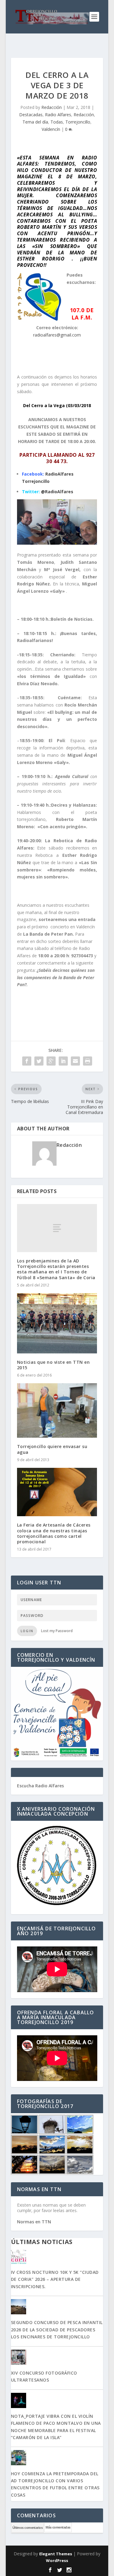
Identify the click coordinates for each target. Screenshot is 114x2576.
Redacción (52, 107)
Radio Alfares (58, 115)
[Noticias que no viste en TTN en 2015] (57, 1323)
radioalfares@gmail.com (57, 335)
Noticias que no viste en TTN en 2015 (54, 1365)
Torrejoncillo (78, 122)
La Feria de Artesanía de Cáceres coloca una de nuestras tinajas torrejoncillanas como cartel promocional (54, 1533)
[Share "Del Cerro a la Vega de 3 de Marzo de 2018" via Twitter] (39, 1061)
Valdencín (51, 129)
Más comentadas (58, 2527)
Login (27, 1631)
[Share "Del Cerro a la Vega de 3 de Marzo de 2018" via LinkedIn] (63, 1061)
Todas (57, 122)
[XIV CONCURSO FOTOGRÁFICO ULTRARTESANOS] (57, 2358)
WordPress (57, 2560)
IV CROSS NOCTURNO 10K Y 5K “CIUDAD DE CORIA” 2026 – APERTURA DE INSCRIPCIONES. (55, 2279)
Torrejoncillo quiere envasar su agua (52, 1449)
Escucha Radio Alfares (40, 1786)
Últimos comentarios (28, 2528)
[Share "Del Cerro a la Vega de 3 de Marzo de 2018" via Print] (88, 1061)
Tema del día (35, 122)
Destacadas (31, 115)
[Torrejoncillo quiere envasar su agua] (57, 1410)
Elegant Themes (56, 2554)
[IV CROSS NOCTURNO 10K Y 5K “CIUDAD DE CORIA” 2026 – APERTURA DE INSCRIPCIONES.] (57, 2257)
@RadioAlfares (57, 492)
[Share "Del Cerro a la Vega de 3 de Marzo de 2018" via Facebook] (27, 1061)
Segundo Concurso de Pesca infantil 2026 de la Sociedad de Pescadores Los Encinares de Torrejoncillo (57, 2330)
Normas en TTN (34, 2222)
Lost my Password (57, 1631)
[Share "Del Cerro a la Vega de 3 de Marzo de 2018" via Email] (75, 1061)
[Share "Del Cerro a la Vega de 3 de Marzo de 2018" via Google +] (51, 1061)
